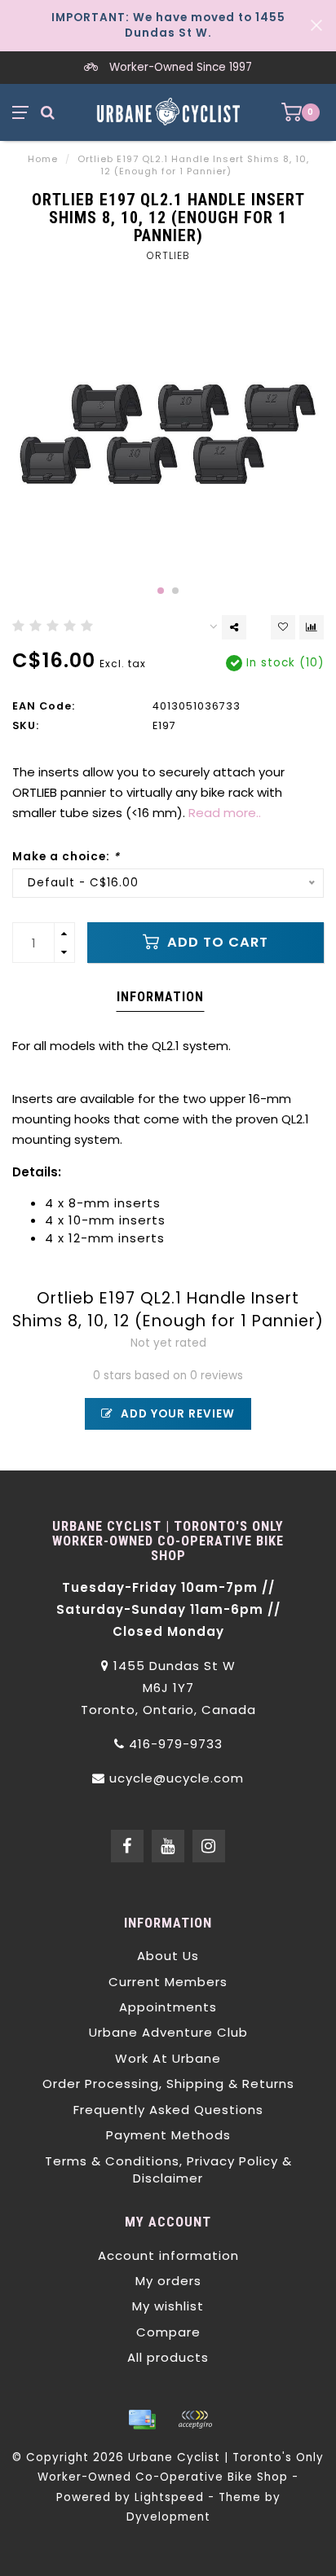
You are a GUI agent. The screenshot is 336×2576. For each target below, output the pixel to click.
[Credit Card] (142, 2420)
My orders (168, 2281)
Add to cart (216, 942)
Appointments (168, 2007)
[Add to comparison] (312, 627)
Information (160, 997)
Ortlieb (168, 255)
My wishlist (168, 2306)
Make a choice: (66, 857)
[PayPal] (195, 2420)
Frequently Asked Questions (168, 2110)
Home (43, 159)
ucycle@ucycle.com (177, 1778)
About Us (168, 1956)
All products (168, 2357)
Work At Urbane (168, 2058)
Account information (168, 2255)
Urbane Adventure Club (168, 2032)
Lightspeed (169, 2497)
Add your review (176, 1414)
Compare (168, 2332)
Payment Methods (168, 2135)
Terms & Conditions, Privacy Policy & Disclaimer (168, 2169)
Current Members (168, 1982)
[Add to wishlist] (283, 627)
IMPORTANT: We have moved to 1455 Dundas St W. (168, 25)
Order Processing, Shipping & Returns (168, 2084)
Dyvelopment (168, 2517)
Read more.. (225, 813)
